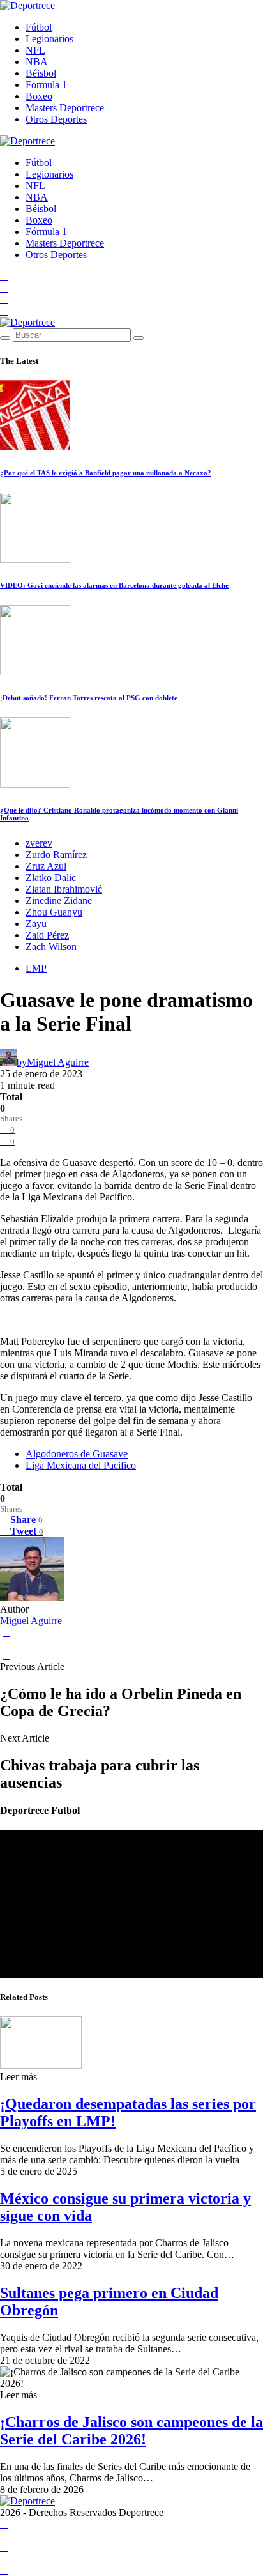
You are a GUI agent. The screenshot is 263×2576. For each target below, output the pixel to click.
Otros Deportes (56, 119)
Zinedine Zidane (59, 901)
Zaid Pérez (47, 935)
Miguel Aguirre (31, 1621)
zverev (39, 843)
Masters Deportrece (65, 108)
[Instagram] (4, 299)
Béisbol (41, 73)
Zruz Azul (46, 866)
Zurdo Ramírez (56, 855)
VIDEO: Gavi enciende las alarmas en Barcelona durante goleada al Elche (114, 585)
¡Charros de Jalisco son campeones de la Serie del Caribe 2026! (131, 2431)
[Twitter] (4, 311)
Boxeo (39, 96)
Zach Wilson (51, 947)
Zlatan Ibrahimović (64, 889)
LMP (36, 968)
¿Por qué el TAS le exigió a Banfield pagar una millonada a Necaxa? (106, 473)
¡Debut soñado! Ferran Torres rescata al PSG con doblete (89, 698)
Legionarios (49, 39)
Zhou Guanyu (54, 912)
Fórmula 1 (46, 85)
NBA (37, 62)
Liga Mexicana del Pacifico (81, 1465)
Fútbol (39, 27)
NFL (35, 50)
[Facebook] (4, 276)
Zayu (36, 924)
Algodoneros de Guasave (77, 1454)
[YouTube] (4, 288)
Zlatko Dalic (51, 878)
